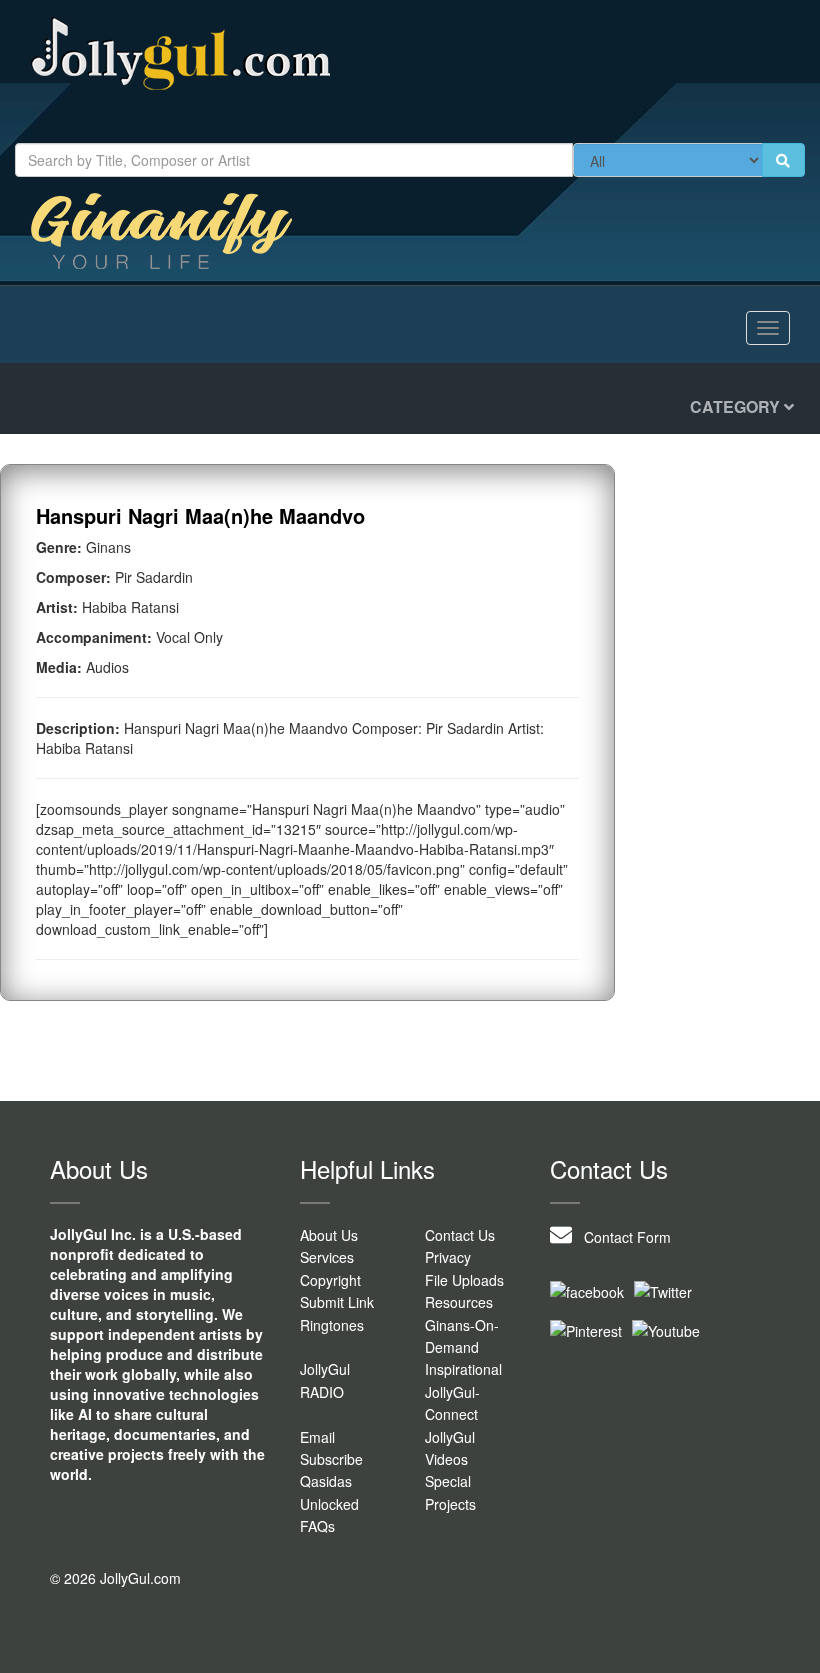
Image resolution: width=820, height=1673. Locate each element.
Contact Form (621, 1237)
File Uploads (464, 1280)
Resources (459, 1302)
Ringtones (332, 1325)
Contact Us (460, 1235)
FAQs (317, 1526)
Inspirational (463, 1369)
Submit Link (337, 1302)
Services (327, 1257)
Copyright (330, 1280)
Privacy (448, 1257)
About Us (329, 1235)
